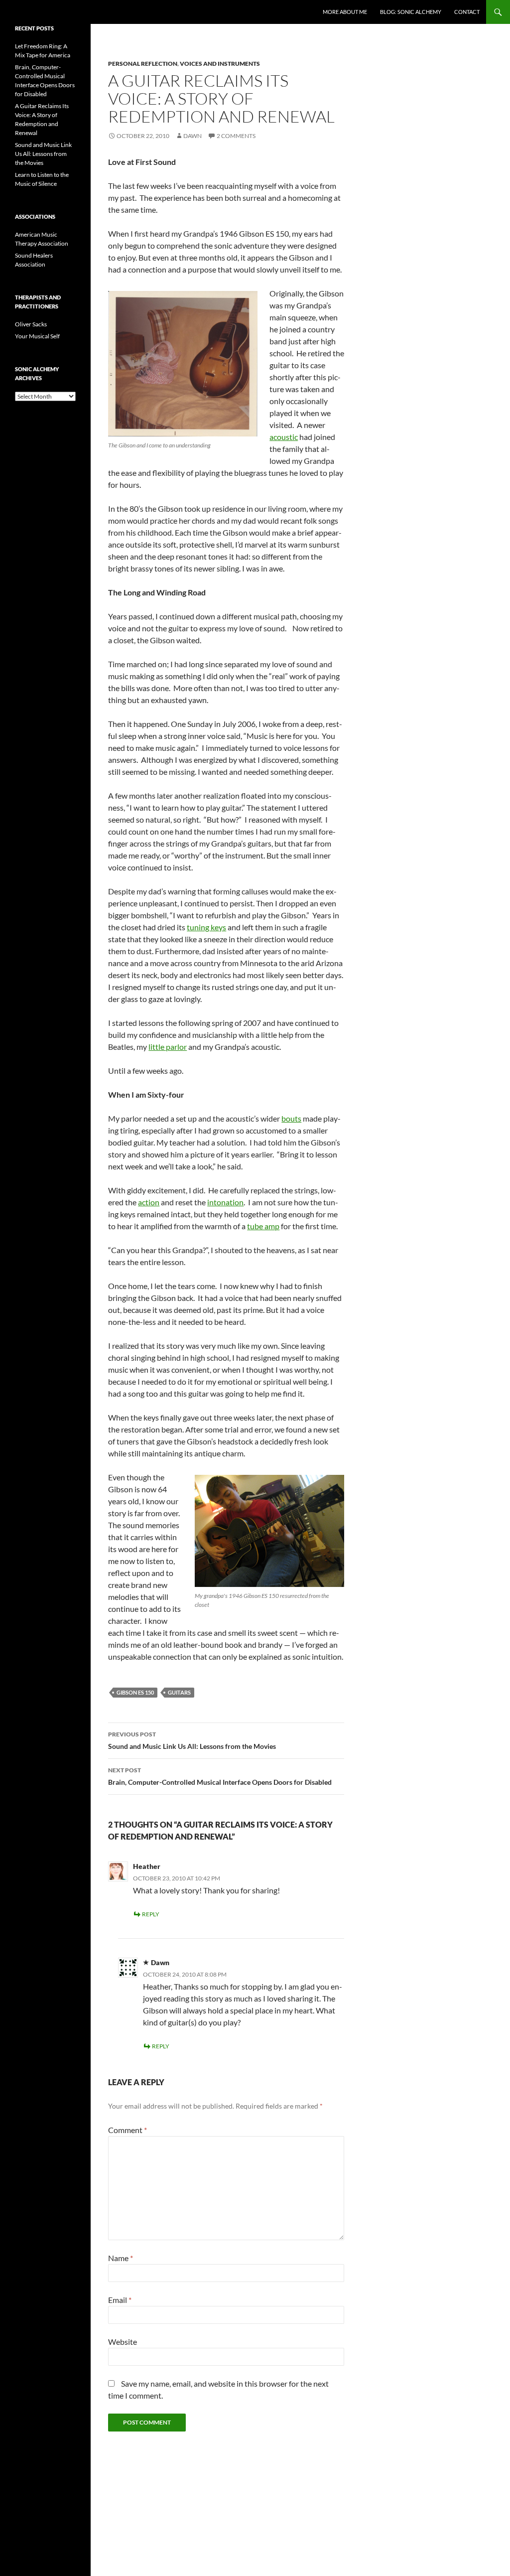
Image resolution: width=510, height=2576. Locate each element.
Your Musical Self (37, 336)
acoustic (284, 437)
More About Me (345, 12)
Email (120, 2300)
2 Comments (236, 136)
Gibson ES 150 (135, 1692)
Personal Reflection (143, 64)
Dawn (192, 136)
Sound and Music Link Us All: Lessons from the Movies (192, 1740)
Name (121, 2258)
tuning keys (206, 927)
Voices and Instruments (220, 64)
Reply (151, 1914)
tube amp (263, 1226)
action (149, 1202)
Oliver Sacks (31, 324)
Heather (147, 1866)
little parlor (168, 1047)
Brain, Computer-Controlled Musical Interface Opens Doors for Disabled (220, 1776)
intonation (225, 1202)
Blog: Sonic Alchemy (411, 12)
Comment (127, 2130)
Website (123, 2342)
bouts (291, 1118)
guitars (179, 1692)
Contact (467, 12)
